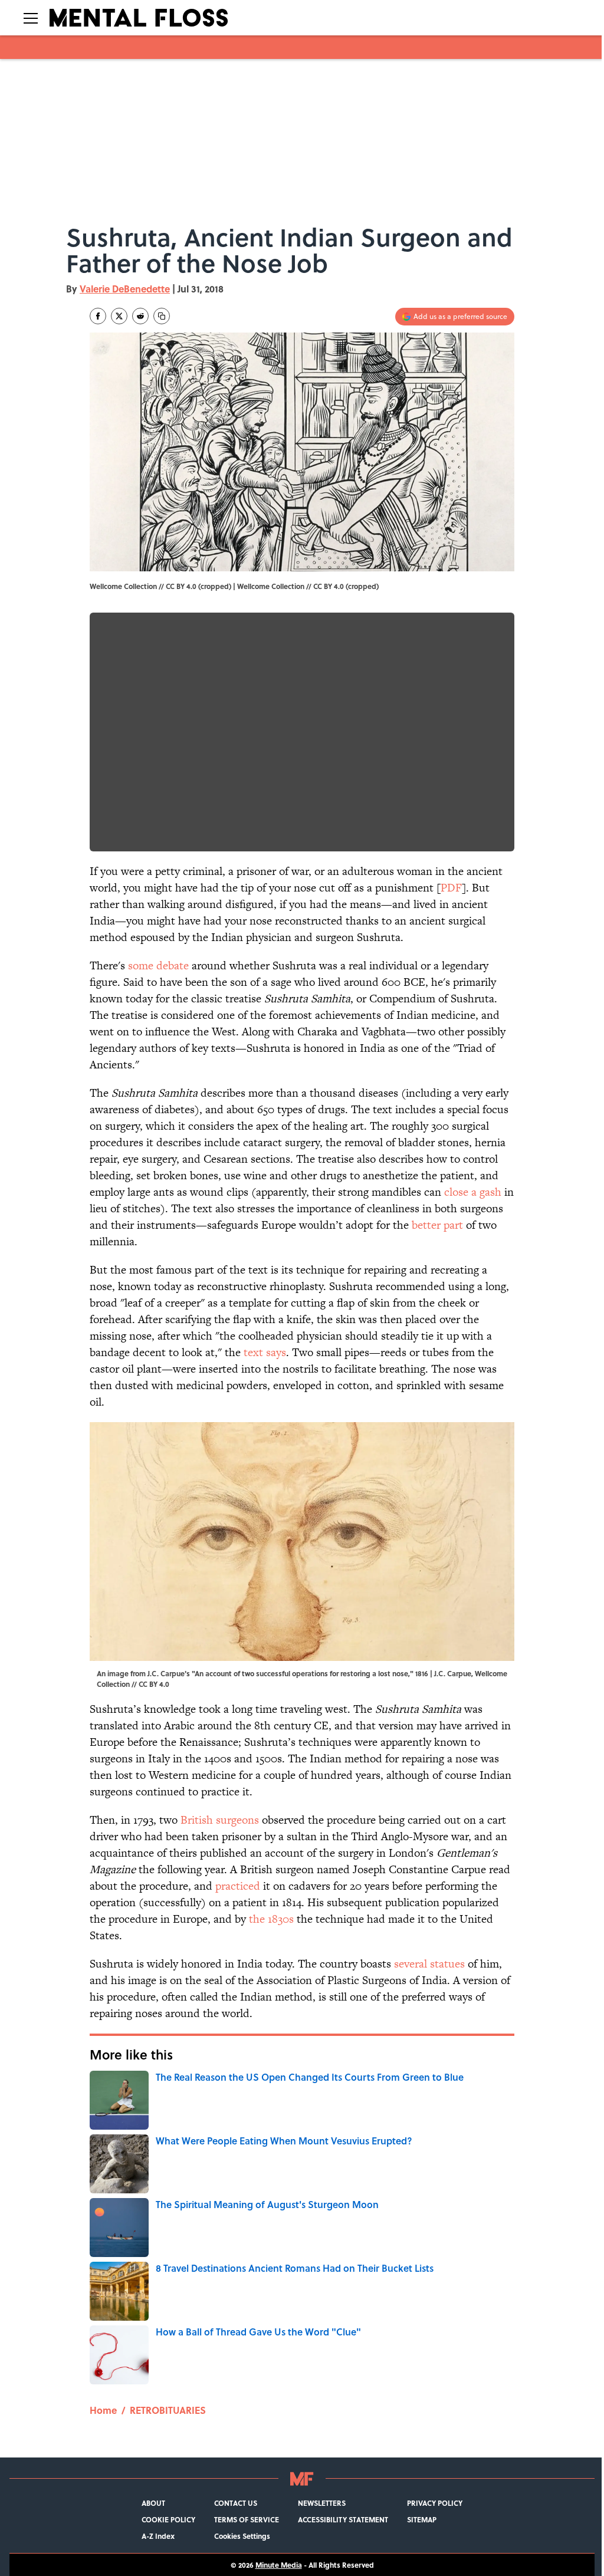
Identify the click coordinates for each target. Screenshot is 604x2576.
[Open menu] (31, 18)
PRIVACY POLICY (435, 2503)
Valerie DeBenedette (125, 289)
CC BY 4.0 (329, 586)
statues (447, 1964)
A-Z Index (158, 2536)
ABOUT (153, 2503)
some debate (158, 965)
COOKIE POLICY (168, 2519)
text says (265, 1352)
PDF (451, 888)
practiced (238, 1886)
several (411, 1964)
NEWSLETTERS (322, 2503)
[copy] (162, 316)
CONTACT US (236, 2503)
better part (437, 1225)
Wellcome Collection (271, 586)
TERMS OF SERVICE (247, 2519)
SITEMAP (422, 2519)
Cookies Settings (242, 2536)
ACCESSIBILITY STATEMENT (343, 2519)
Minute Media (279, 2565)
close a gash (473, 1192)
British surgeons (220, 1820)
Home (103, 2410)
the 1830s (271, 1919)
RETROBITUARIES (168, 2410)
